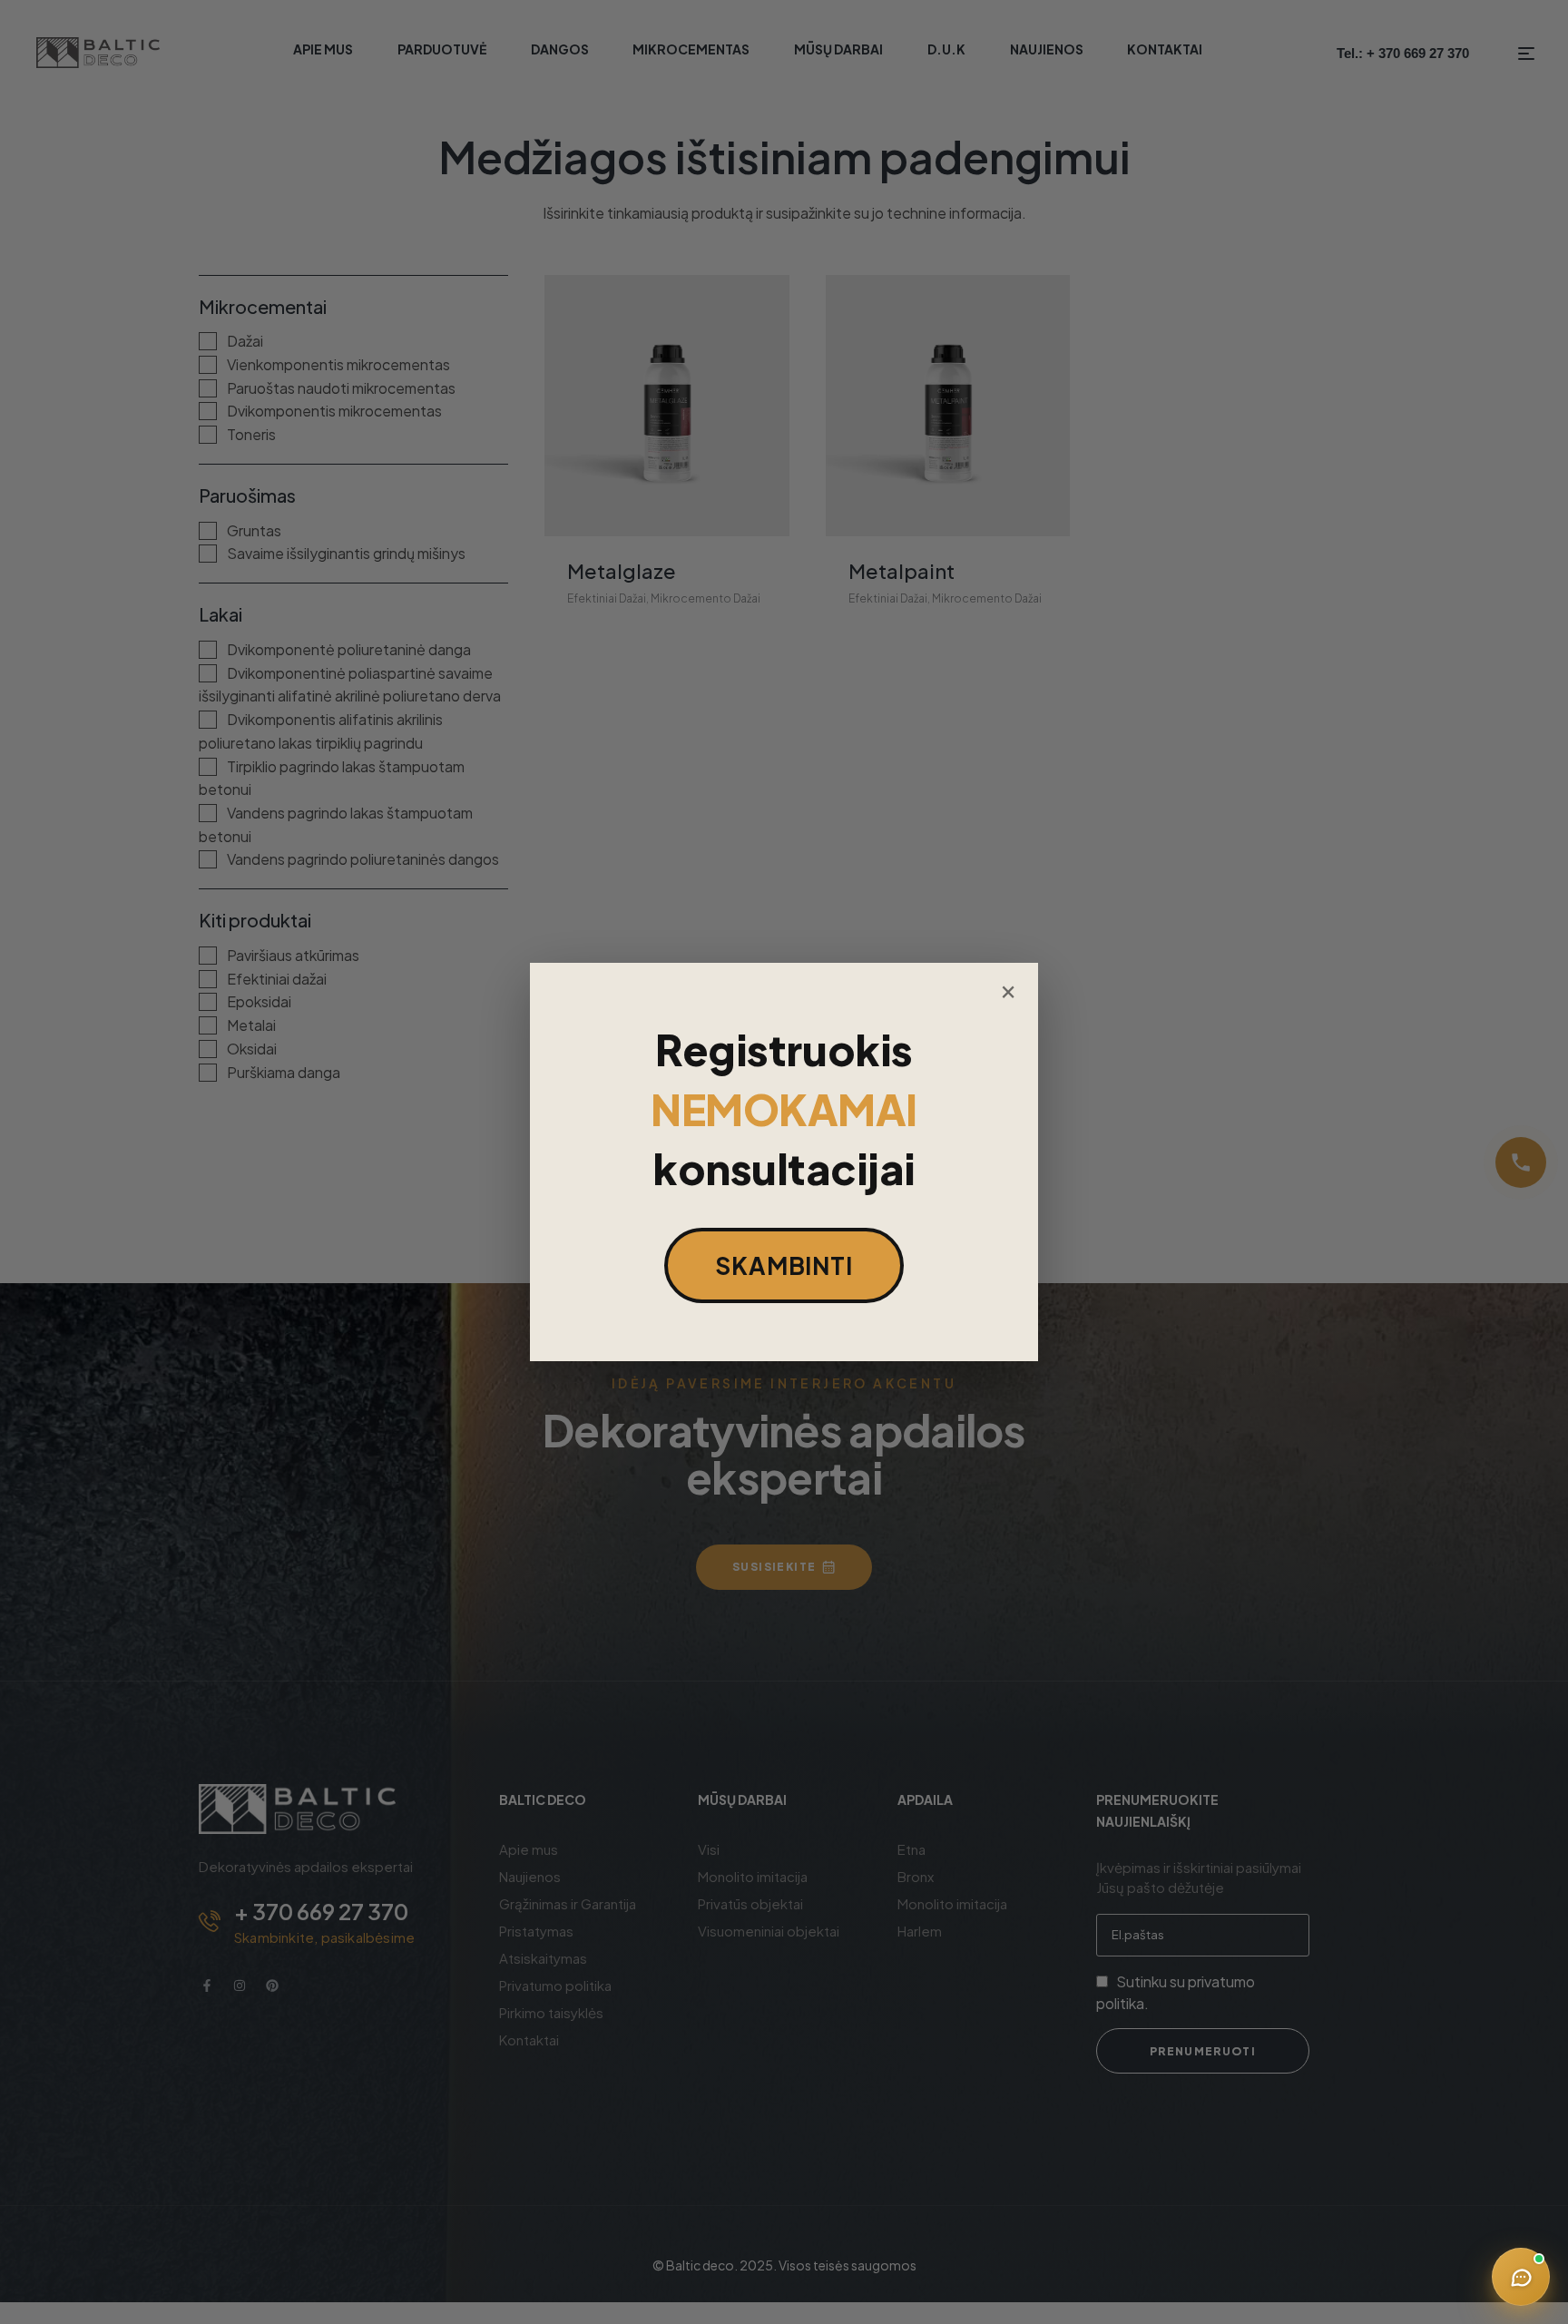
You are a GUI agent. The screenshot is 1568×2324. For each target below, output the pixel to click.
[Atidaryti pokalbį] (1521, 2277)
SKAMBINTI (784, 1265)
